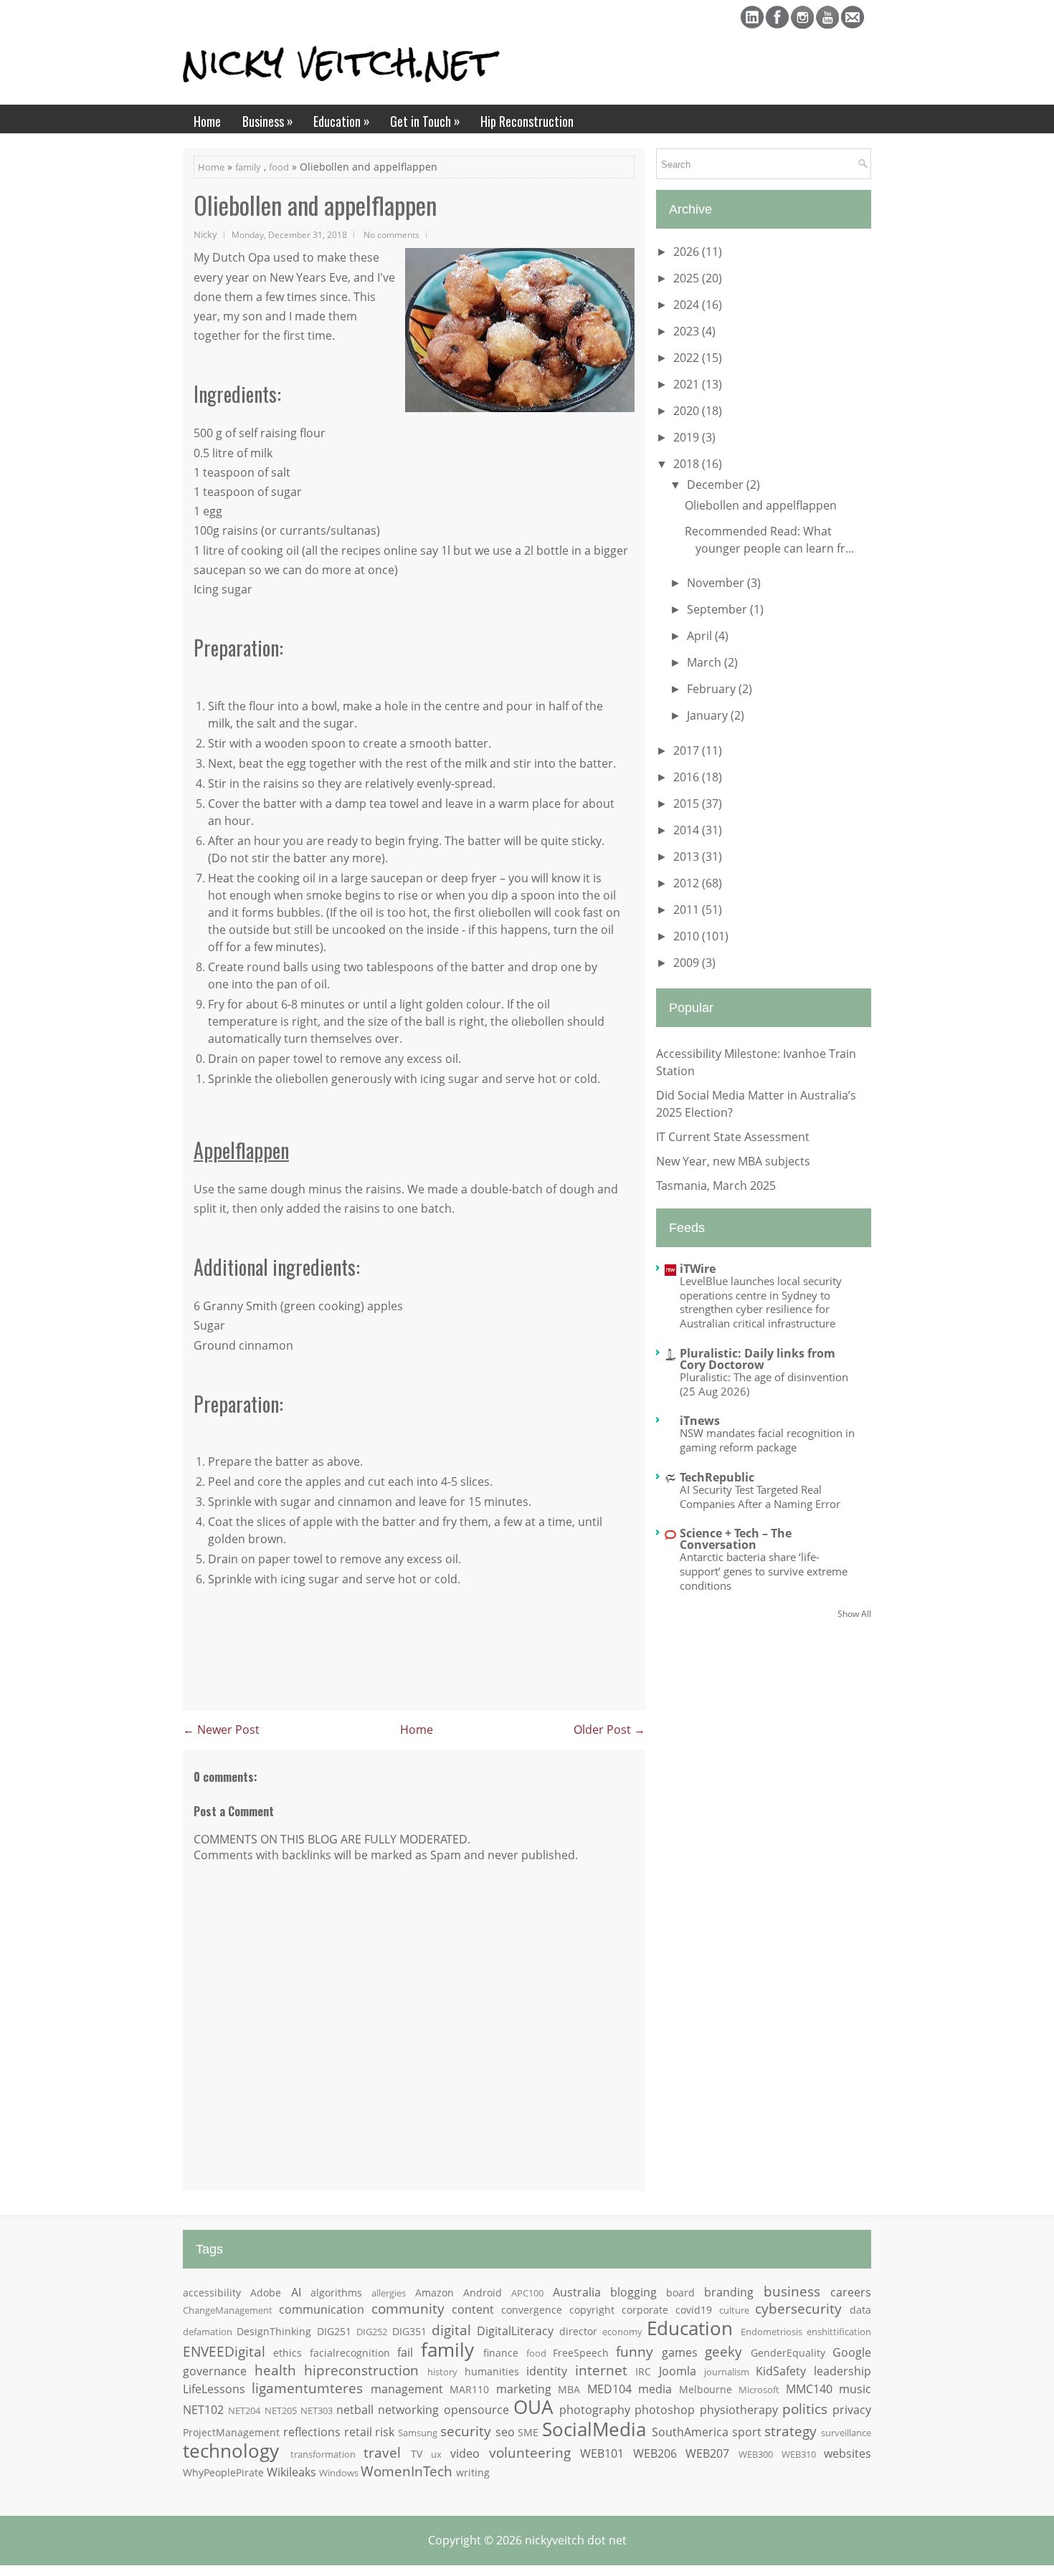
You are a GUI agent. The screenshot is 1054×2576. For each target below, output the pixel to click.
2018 (688, 464)
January (709, 715)
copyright (592, 2310)
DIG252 (372, 2332)
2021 (688, 384)
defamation (208, 2332)
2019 (688, 437)
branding (729, 2292)
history (442, 2372)
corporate (645, 2310)
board (680, 2293)
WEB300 (756, 2454)
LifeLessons (214, 2389)
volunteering (530, 2452)
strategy (790, 2431)
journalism (727, 2372)
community (408, 2308)
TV (417, 2454)
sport (747, 2432)
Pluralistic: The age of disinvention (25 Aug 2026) (764, 1384)
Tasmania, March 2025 (716, 1186)
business (792, 2291)
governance (215, 2371)
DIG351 (409, 2331)
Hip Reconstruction (527, 121)
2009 (688, 963)
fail (405, 2352)
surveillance (846, 2433)
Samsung (418, 2433)
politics (805, 2409)
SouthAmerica (690, 2432)
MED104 (609, 2389)
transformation (323, 2454)
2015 (688, 803)
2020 (688, 411)
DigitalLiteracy (515, 2331)
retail (358, 2432)
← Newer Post (221, 1730)
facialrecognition (350, 2353)
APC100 (527, 2293)
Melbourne (706, 2389)
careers (851, 2292)
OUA (533, 2407)
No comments (391, 234)
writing (473, 2472)
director (578, 2331)
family (248, 167)
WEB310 (799, 2454)
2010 (688, 936)
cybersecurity (798, 2308)
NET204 (244, 2410)
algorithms (336, 2293)
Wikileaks (291, 2472)
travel (382, 2452)
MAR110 (469, 2389)
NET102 (203, 2410)
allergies (389, 2293)
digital (451, 2330)
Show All (854, 1614)
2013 (688, 857)
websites (848, 2453)
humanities (492, 2371)
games (680, 2352)
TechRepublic (717, 1477)
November (717, 583)
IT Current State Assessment (733, 1137)
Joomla (678, 2371)
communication (322, 2309)
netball (355, 2410)
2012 (688, 883)
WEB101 (602, 2453)
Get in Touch (425, 121)
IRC (643, 2371)
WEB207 (707, 2453)
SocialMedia (594, 2429)
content (473, 2309)
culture (734, 2310)
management (407, 2389)
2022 (688, 358)
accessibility (212, 2293)
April (701, 636)
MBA (569, 2389)
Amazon (435, 2293)
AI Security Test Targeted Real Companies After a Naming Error (760, 1497)
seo (505, 2432)
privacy (852, 2410)
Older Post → (609, 1730)
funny (635, 2351)
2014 (688, 830)
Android (483, 2293)
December (717, 485)
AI (296, 2292)
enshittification (839, 2332)
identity (547, 2371)
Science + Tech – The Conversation (736, 1539)
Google (852, 2352)
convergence (532, 2310)
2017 (688, 750)
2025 (688, 278)
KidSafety (781, 2371)
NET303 (317, 2410)
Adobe (266, 2293)
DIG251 (334, 2331)
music (855, 2389)
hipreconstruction (361, 2370)
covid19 (694, 2310)
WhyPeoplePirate (223, 2472)
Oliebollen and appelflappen (315, 205)
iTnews (700, 1421)
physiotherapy (739, 2410)
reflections (312, 2432)
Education (342, 121)
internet (601, 2370)
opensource (476, 2410)
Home (207, 121)
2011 (688, 910)
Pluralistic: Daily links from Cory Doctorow (758, 1359)
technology (231, 2451)
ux (436, 2454)
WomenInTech (407, 2471)
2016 (688, 777)
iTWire (698, 1269)
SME (528, 2432)
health (275, 2370)
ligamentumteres (307, 2388)
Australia (577, 2292)
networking (408, 2410)
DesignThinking (274, 2331)
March (706, 662)
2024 (688, 305)
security (466, 2431)
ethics (288, 2353)
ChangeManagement (228, 2310)
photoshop (665, 2410)
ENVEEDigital (224, 2351)
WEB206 (655, 2453)
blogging (633, 2292)
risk (385, 2432)
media (655, 2389)
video (465, 2453)
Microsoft (759, 2390)
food (279, 167)
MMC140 (809, 2389)
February (713, 689)
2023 (688, 331)
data (860, 2310)
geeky (723, 2351)
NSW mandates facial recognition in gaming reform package (767, 1440)
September (718, 609)
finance (501, 2353)
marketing (524, 2389)
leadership (842, 2371)
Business (268, 121)
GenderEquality (788, 2353)
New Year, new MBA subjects (733, 1161)
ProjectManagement (231, 2432)
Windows (339, 2473)
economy (622, 2332)
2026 (688, 252)
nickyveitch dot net (576, 2540)
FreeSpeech (581, 2353)
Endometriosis (771, 2332)
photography (595, 2410)
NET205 (281, 2410)
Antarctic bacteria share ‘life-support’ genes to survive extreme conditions (764, 1571)
